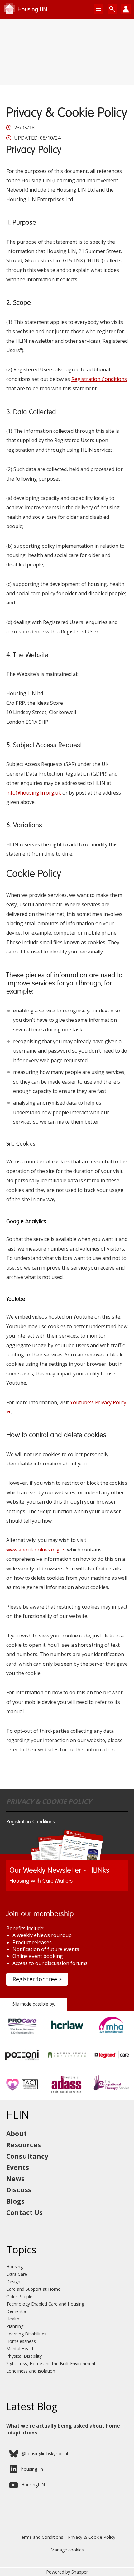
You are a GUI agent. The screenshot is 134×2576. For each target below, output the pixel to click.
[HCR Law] (67, 2035)
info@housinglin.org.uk (34, 793)
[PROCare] (22, 2035)
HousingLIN (33, 2485)
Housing (14, 2267)
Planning (15, 2326)
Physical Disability (24, 2356)
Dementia (16, 2311)
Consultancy (27, 2156)
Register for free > (37, 1979)
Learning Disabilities (26, 2334)
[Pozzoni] (22, 2065)
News (15, 2179)
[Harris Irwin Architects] (67, 2065)
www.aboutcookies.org (33, 1550)
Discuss (19, 2190)
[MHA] (112, 2035)
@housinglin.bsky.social (45, 2454)
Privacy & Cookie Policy (92, 2537)
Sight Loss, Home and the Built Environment (51, 2363)
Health (13, 2319)
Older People (19, 2296)
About (17, 2134)
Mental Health (20, 2349)
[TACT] (22, 2094)
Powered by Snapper (67, 2572)
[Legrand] (112, 2065)
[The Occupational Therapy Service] (112, 2094)
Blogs (15, 2201)
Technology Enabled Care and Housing (45, 2304)
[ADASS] (67, 2094)
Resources (24, 2145)
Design (13, 2282)
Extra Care (17, 2274)
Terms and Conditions (41, 2537)
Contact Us (24, 2212)
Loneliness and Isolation (31, 2371)
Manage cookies (67, 2550)
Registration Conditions (99, 379)
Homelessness (21, 2341)
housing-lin (32, 2469)
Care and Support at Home (33, 2289)
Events (18, 2167)
